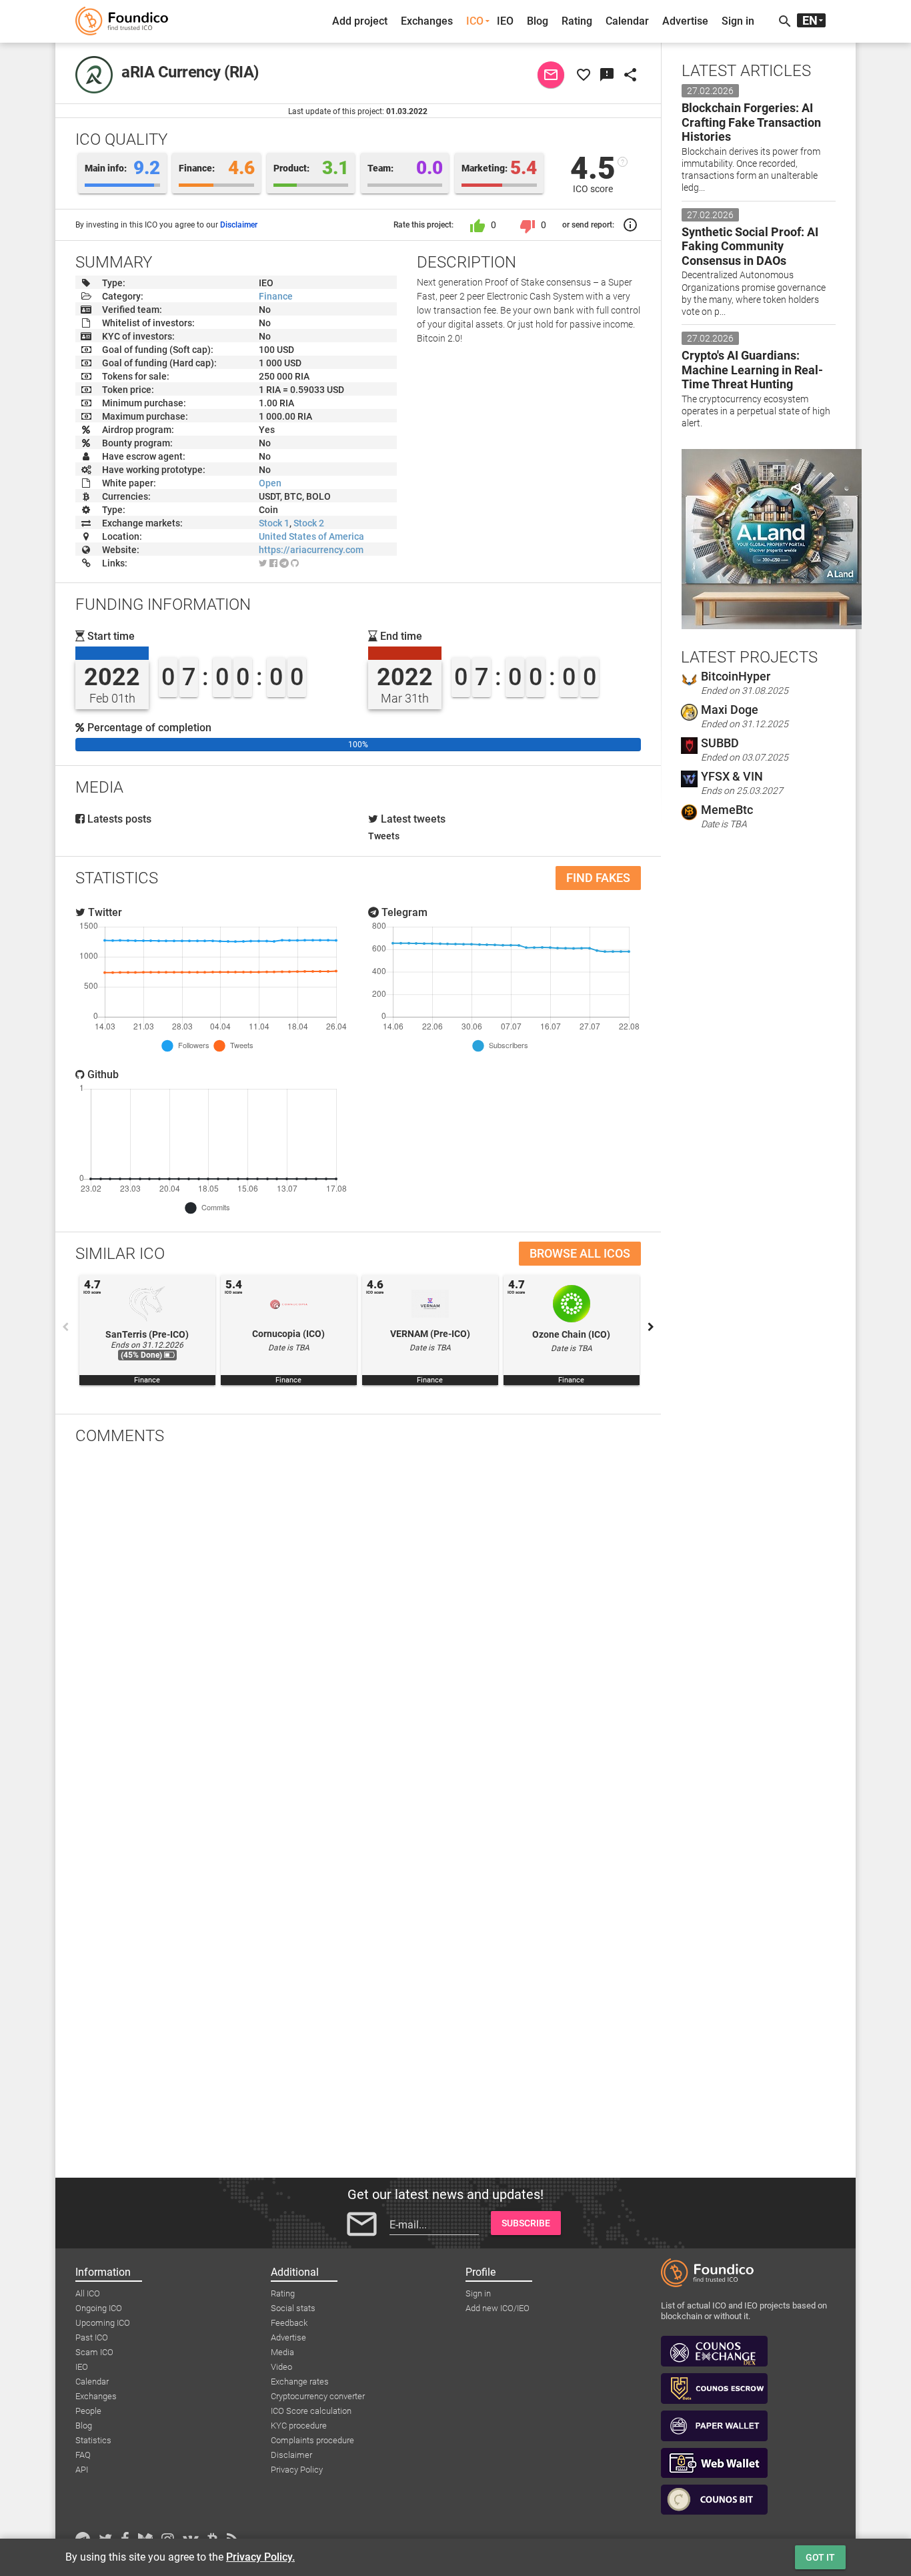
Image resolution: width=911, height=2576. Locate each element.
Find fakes (598, 878)
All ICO (88, 2293)
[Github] (295, 563)
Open (270, 483)
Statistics (93, 2440)
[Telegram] (284, 563)
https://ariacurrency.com (311, 550)
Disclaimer (239, 225)
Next (651, 1327)
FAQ (83, 2455)
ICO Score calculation (311, 2411)
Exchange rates (300, 2382)
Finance (276, 296)
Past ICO (92, 2337)
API (82, 2470)
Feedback (289, 2323)
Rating (577, 21)
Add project (360, 21)
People (88, 2411)
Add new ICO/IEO (498, 2308)
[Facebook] (273, 563)
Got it (820, 2557)
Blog (538, 21)
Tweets (384, 836)
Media (282, 2352)
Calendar (627, 21)
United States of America (311, 536)
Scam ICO (94, 2352)
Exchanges (427, 21)
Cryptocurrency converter (318, 2396)
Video (281, 2367)
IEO (505, 21)
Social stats (293, 2308)
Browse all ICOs (580, 1253)
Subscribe (526, 2223)
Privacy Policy (297, 2470)
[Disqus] (358, 1629)
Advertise (685, 21)
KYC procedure (299, 2426)
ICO (475, 21)
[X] (263, 563)
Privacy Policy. (260, 2557)
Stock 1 (274, 523)
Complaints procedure (312, 2440)
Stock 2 (309, 523)
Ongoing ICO (99, 2308)
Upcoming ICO (103, 2323)
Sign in (738, 21)
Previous (65, 1327)
